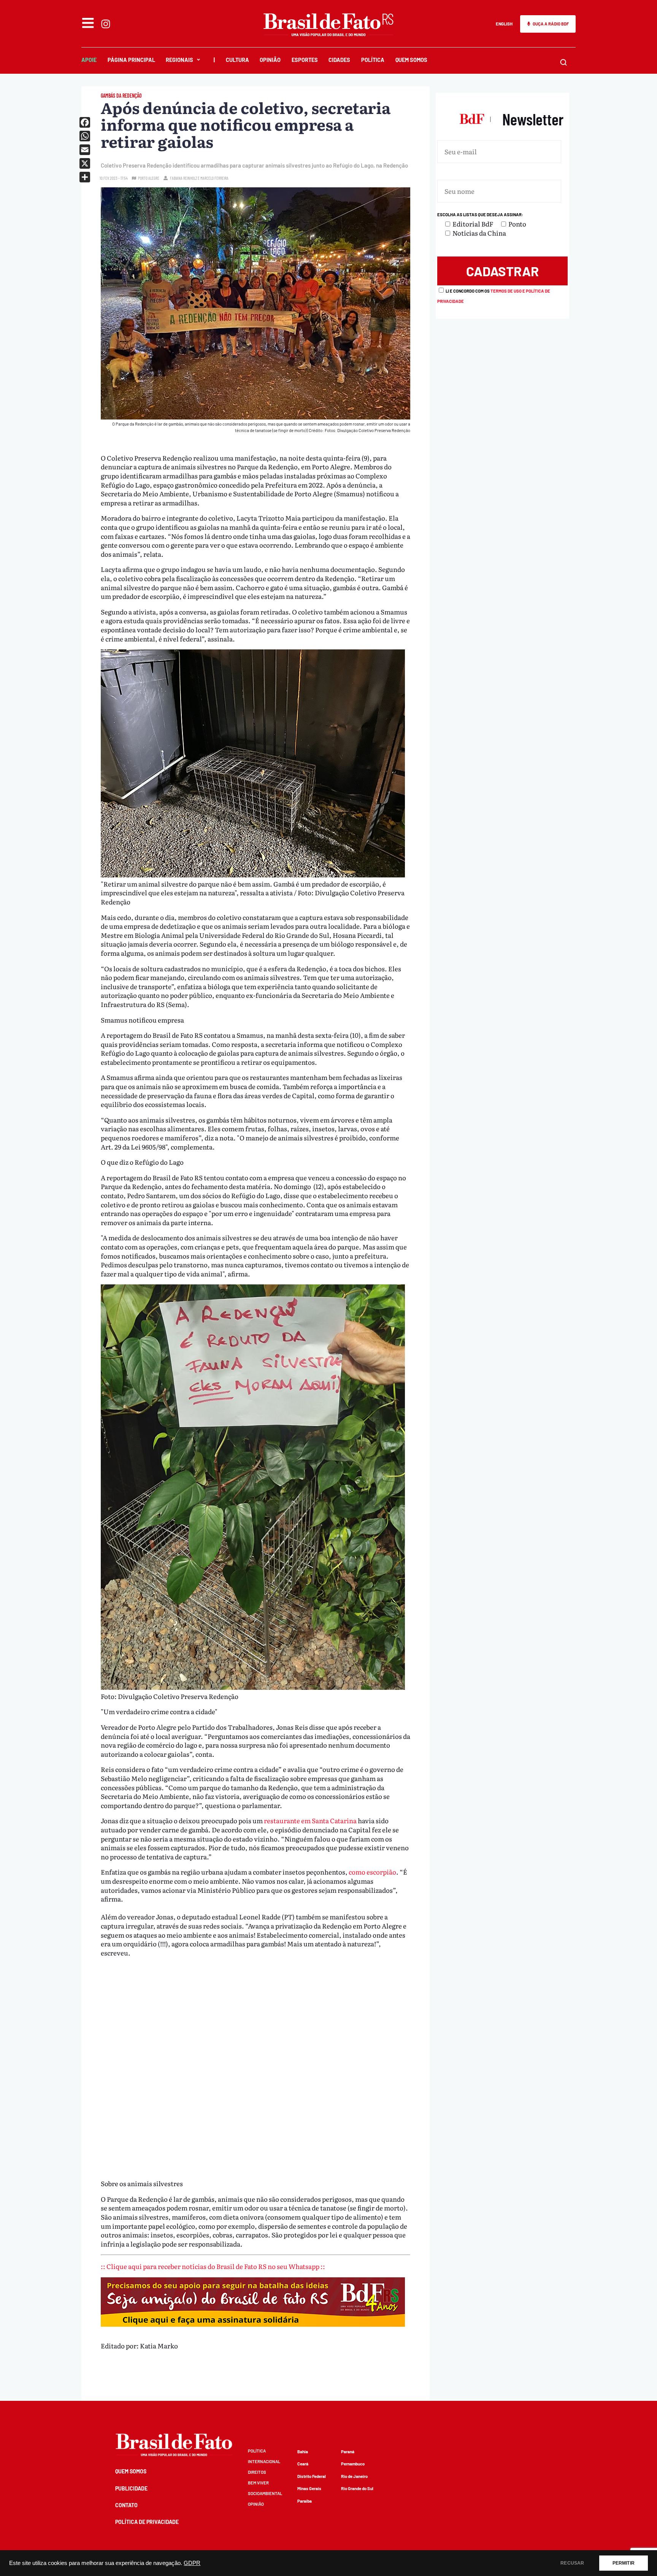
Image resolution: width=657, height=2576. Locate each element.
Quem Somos (411, 60)
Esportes (305, 60)
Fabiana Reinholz (183, 178)
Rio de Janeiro (354, 2476)
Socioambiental (265, 2493)
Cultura (237, 60)
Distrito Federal (312, 2476)
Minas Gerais (309, 2488)
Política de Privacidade (147, 2522)
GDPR (192, 2563)
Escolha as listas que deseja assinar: (480, 215)
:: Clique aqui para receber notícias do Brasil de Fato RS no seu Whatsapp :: (213, 2266)
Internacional (264, 2461)
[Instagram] (106, 24)
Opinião (270, 60)
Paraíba (305, 2501)
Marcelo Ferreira (214, 178)
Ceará (303, 2464)
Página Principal (131, 60)
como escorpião (372, 1872)
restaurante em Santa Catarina (311, 1820)
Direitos (257, 2472)
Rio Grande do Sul (357, 2488)
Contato (126, 2505)
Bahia (303, 2452)
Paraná (348, 2452)
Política (373, 60)
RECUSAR (572, 2563)
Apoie (89, 60)
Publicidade (131, 2488)
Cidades (339, 60)
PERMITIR (624, 2563)
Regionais (179, 60)
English (504, 24)
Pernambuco (353, 2464)
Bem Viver (258, 2483)
